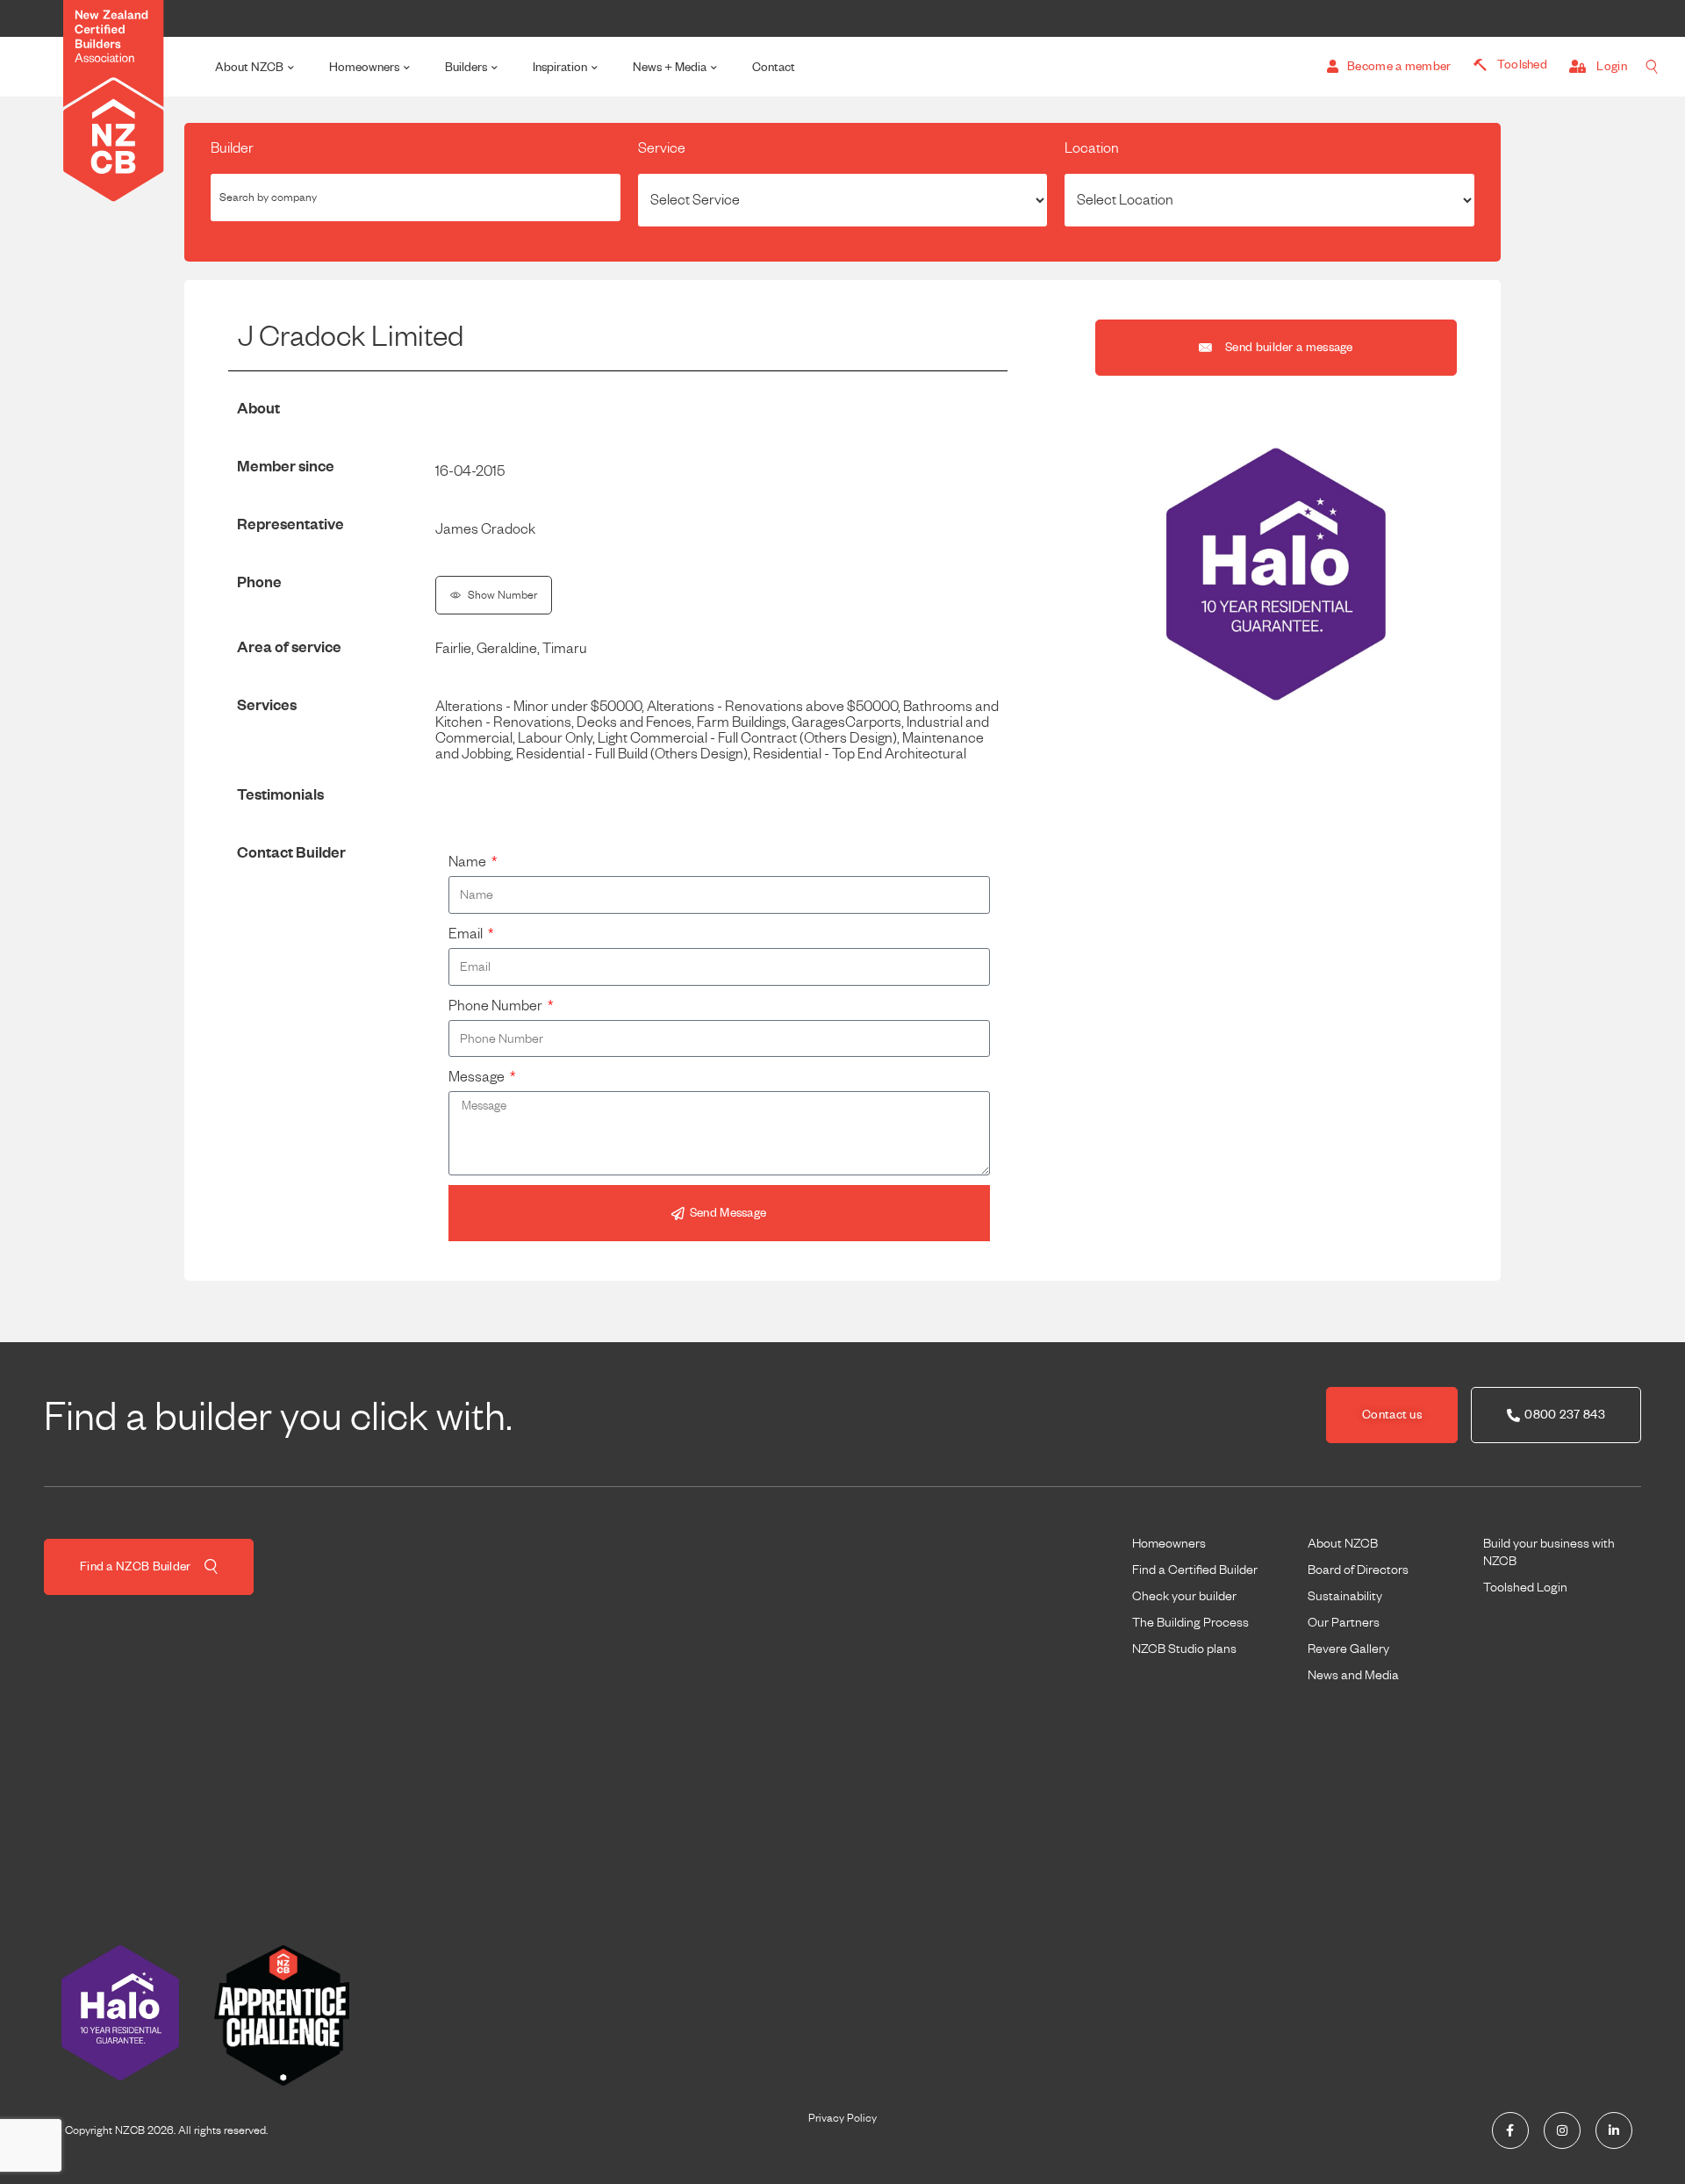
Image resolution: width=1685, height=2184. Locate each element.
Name (469, 862)
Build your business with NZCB (1549, 1552)
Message (478, 1077)
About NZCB (249, 67)
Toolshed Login (1525, 1587)
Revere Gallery (1348, 1649)
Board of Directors (1358, 1570)
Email (467, 934)
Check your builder (1184, 1596)
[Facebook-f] (1510, 2130)
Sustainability (1345, 1596)
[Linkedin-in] (1614, 2130)
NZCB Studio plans (1184, 1649)
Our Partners (1344, 1622)
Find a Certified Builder (1195, 1570)
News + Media (670, 67)
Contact (774, 67)
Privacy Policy (842, 2118)
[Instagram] (1562, 2130)
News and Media (1353, 1675)
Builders (466, 67)
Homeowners (364, 67)
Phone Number (497, 1006)
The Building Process (1190, 1622)
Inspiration (560, 67)
